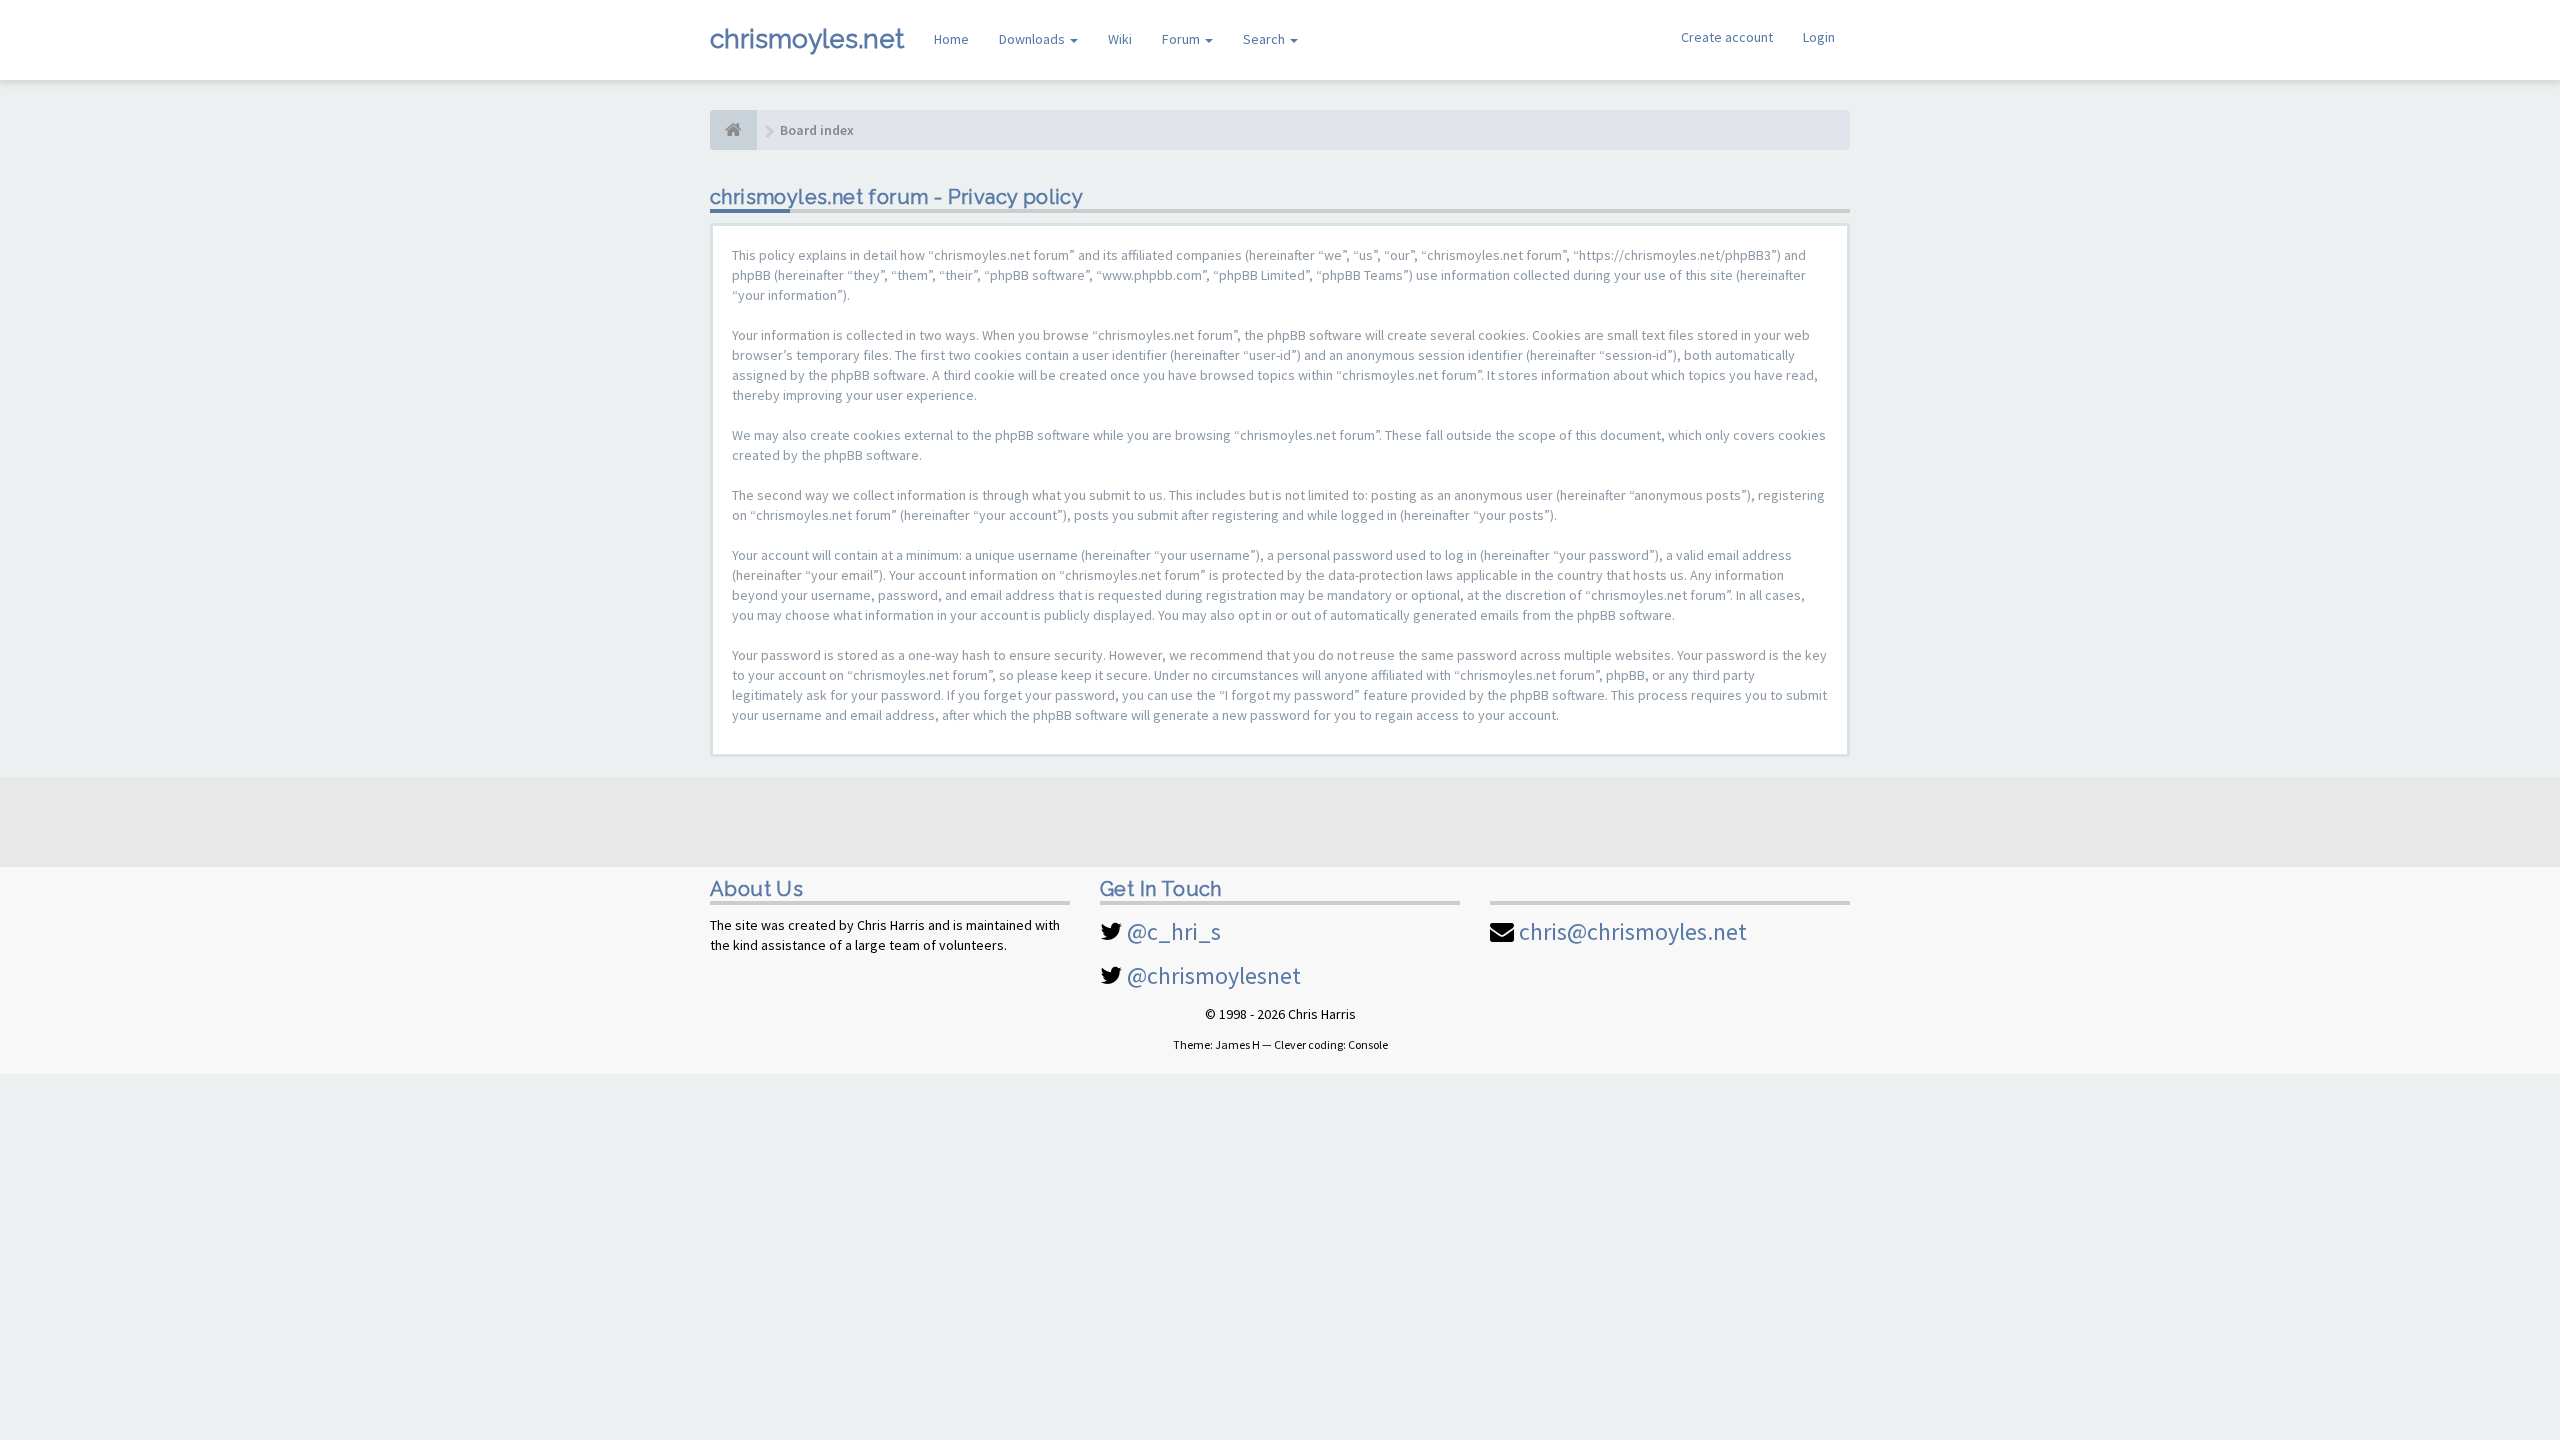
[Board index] (733, 130)
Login (1819, 37)
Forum (1182, 39)
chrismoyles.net (807, 39)
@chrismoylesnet (1214, 975)
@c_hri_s (1174, 931)
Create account (1727, 37)
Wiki (1120, 39)
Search (1265, 39)
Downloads (1033, 39)
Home (951, 39)
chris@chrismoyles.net (1633, 931)
